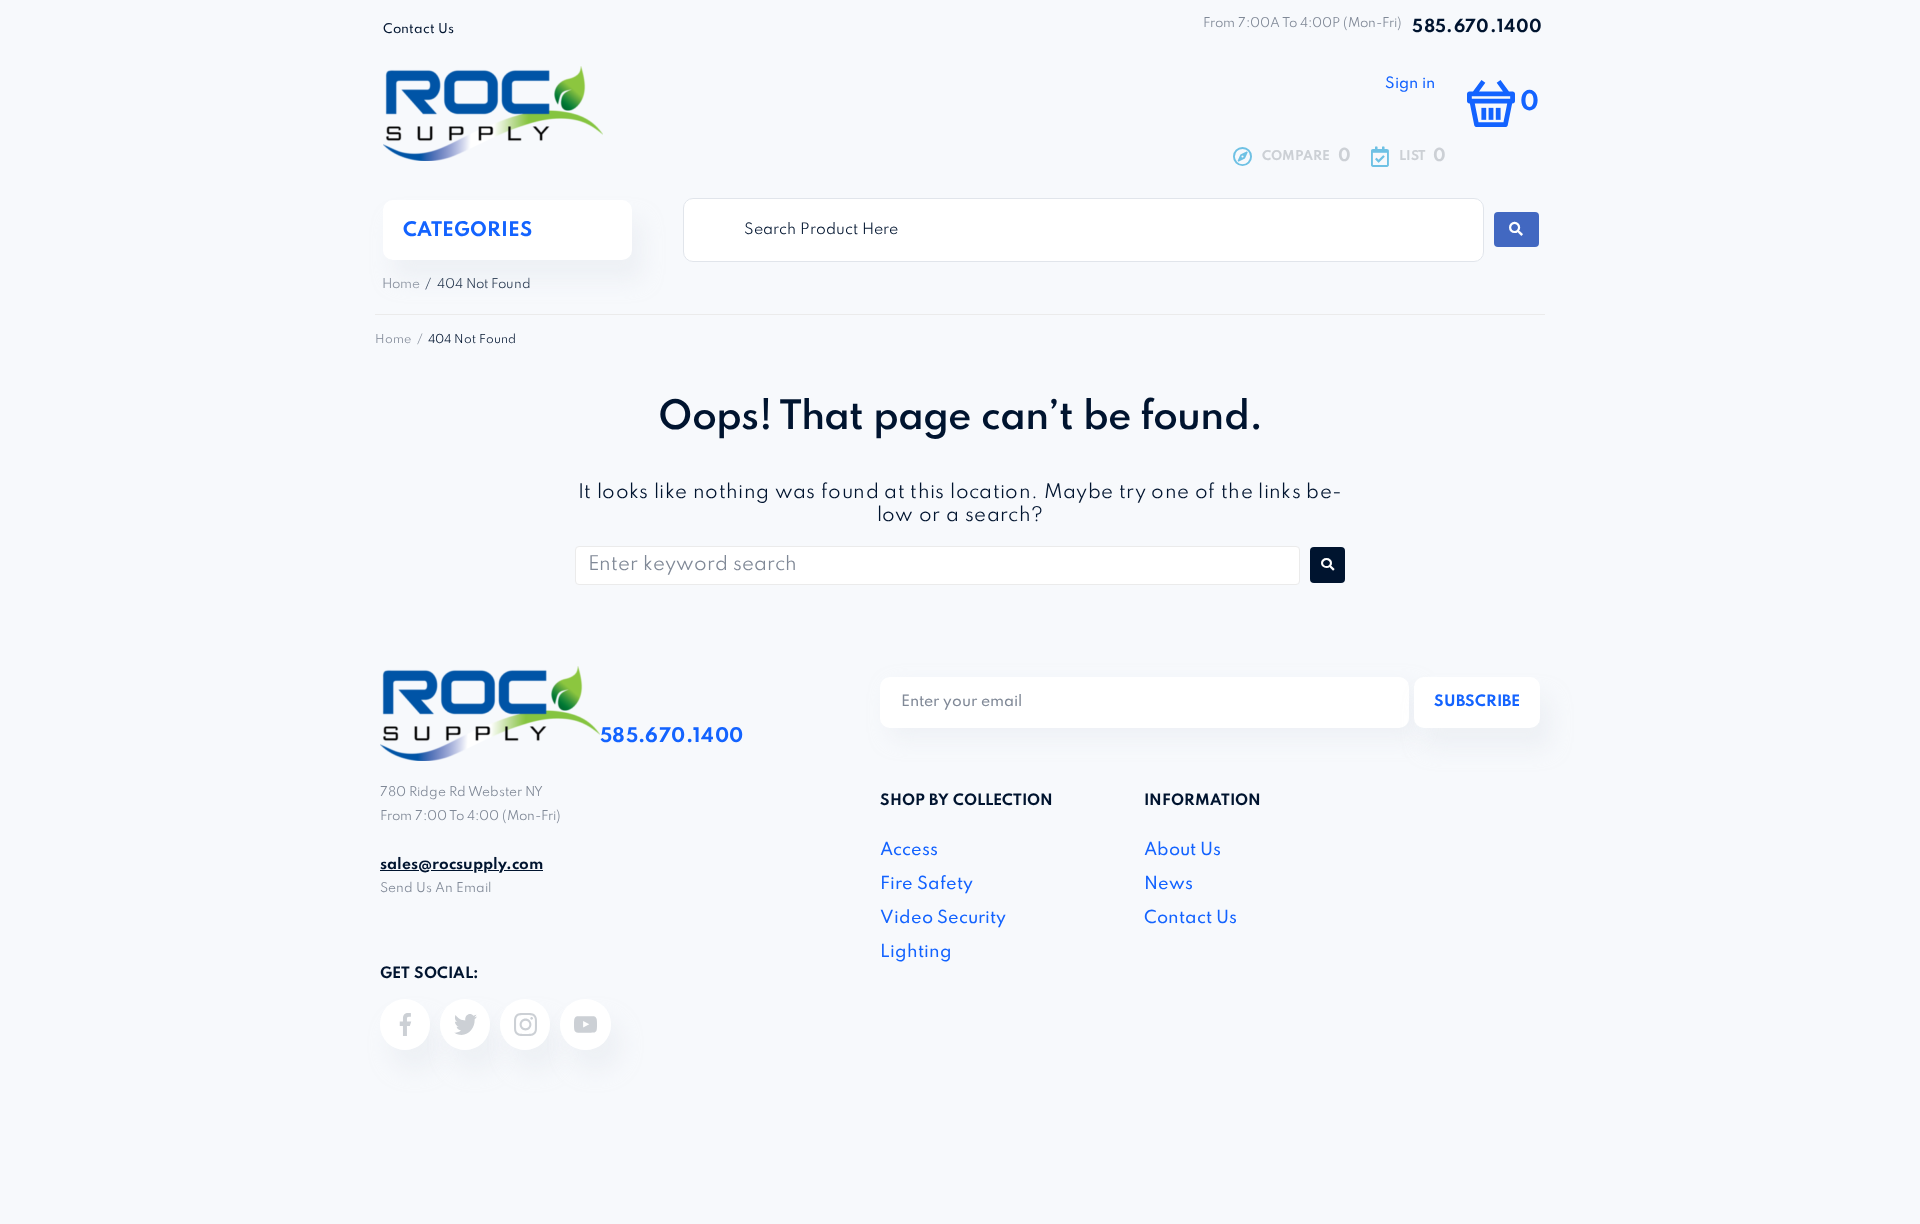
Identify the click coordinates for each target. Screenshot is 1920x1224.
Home (401, 285)
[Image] (525, 1024)
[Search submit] (1516, 229)
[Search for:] (937, 565)
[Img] (405, 1024)
